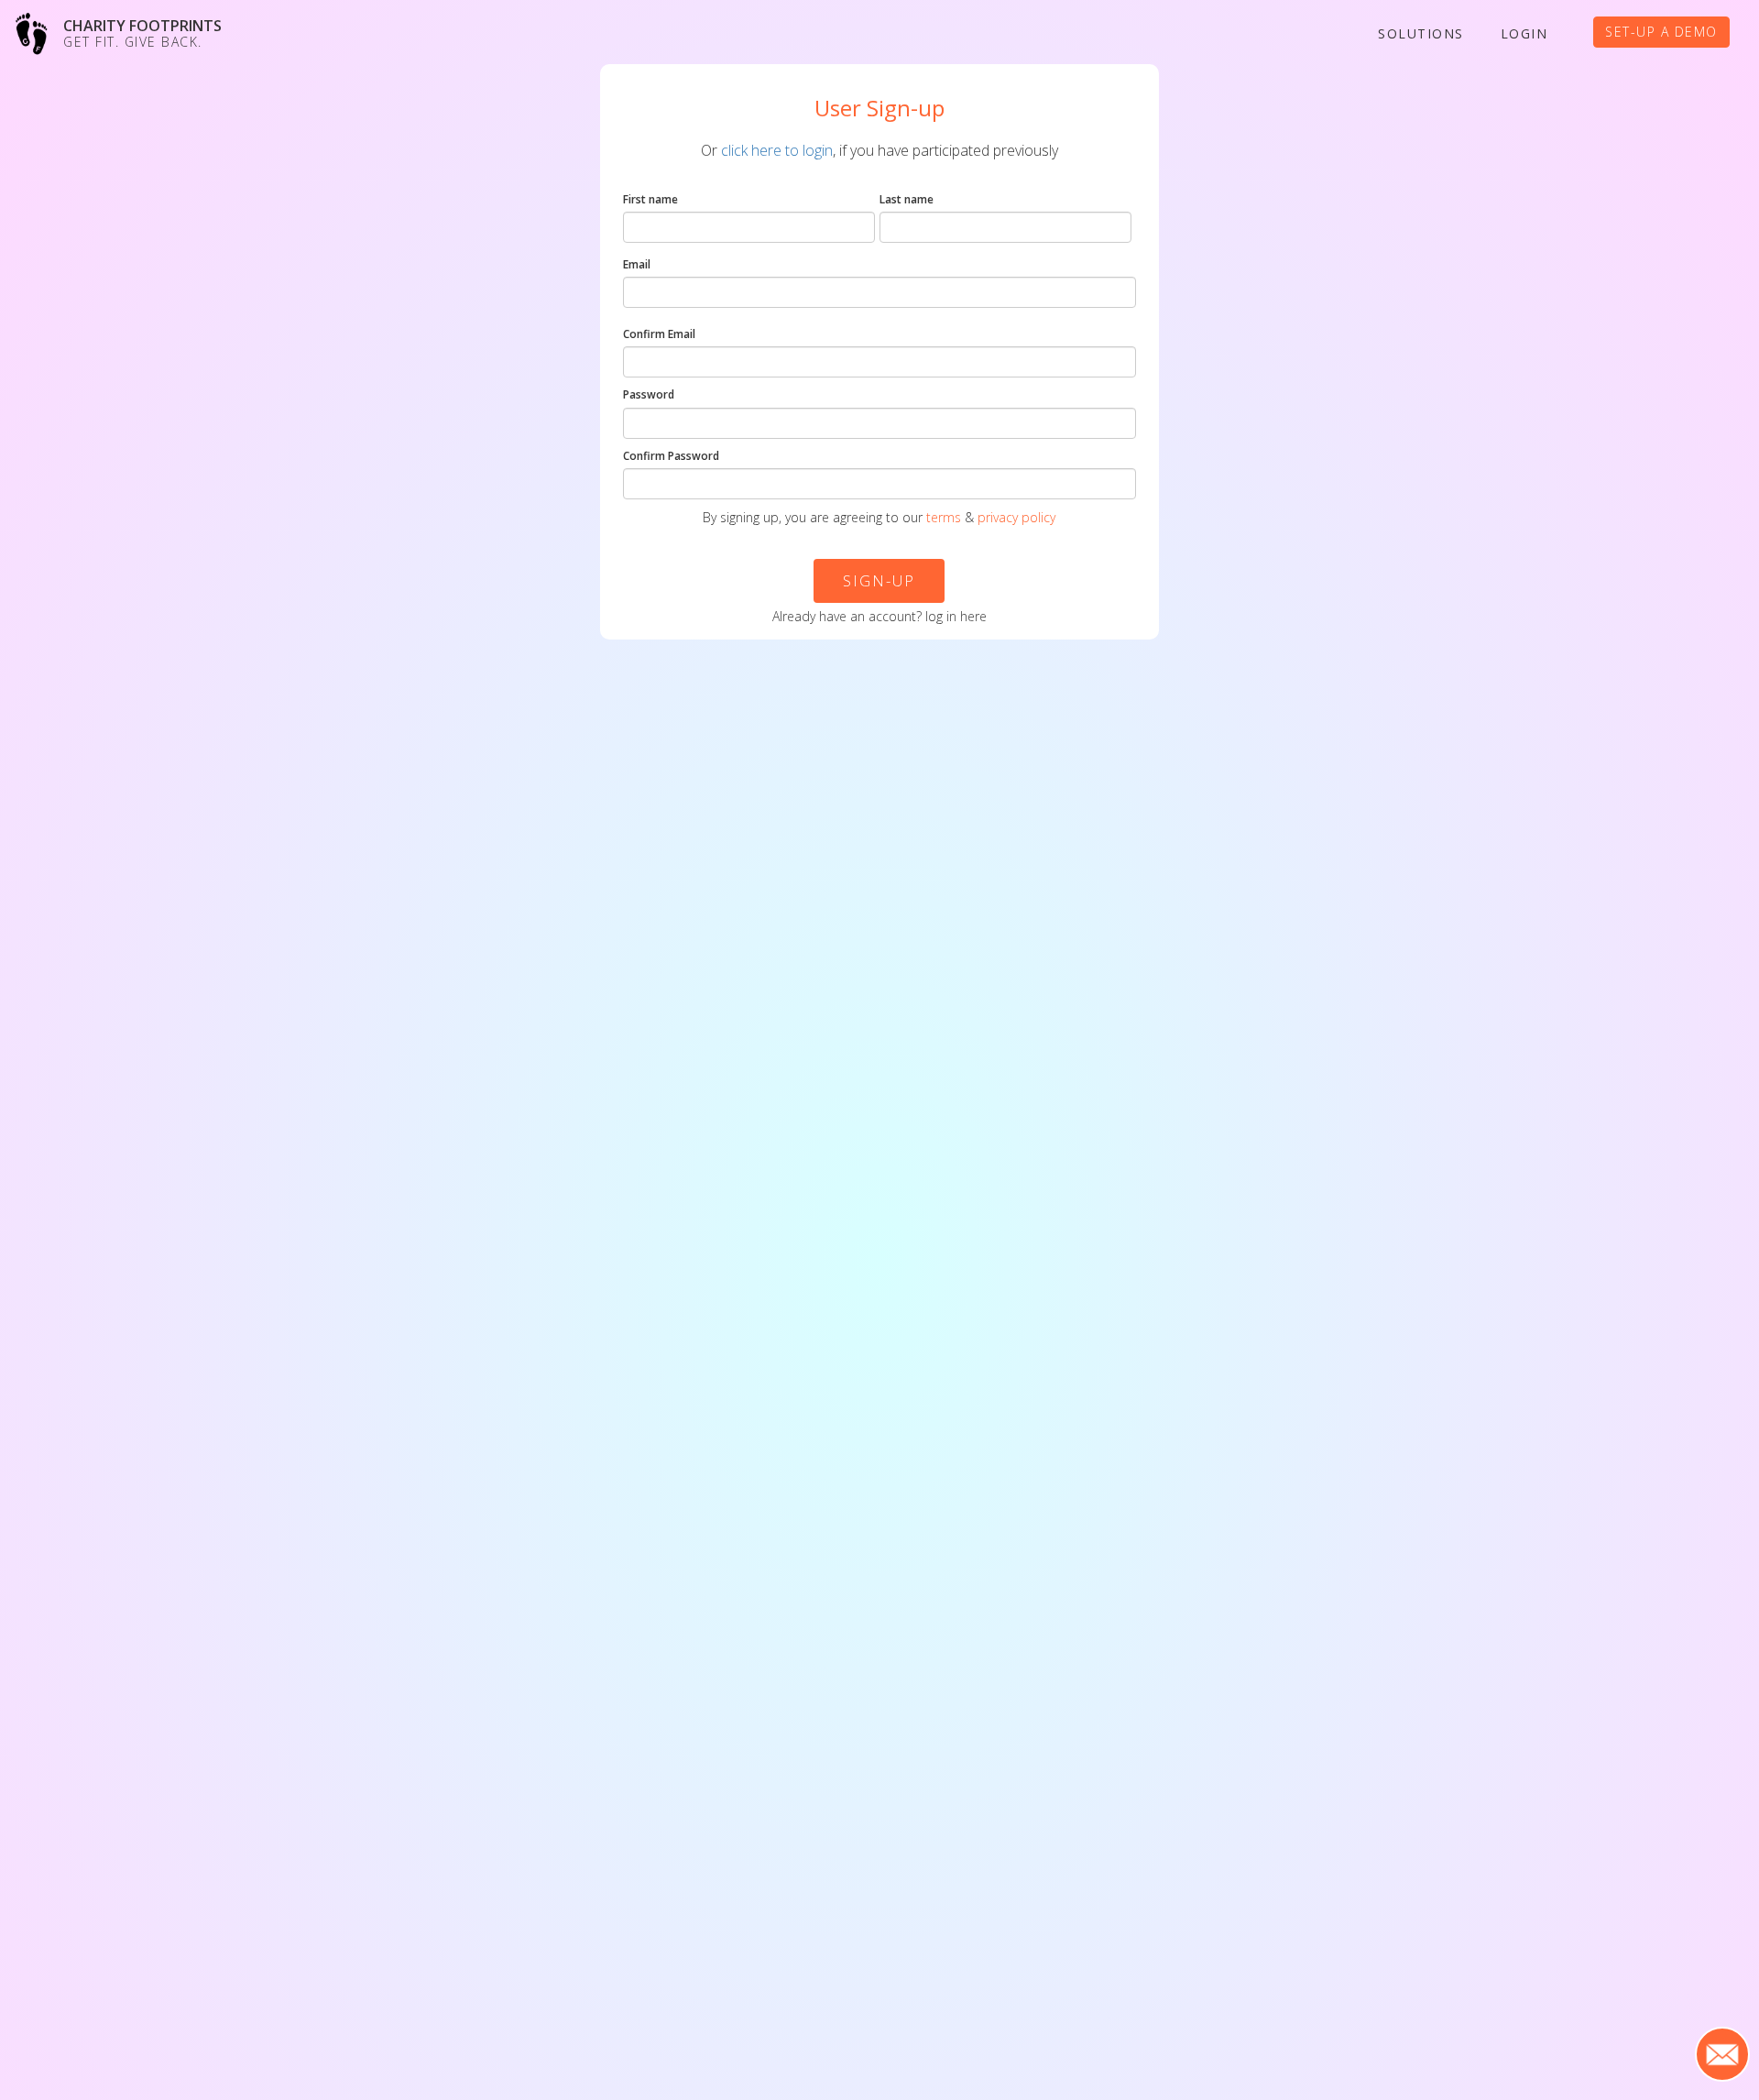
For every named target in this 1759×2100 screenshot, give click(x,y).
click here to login (777, 150)
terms (944, 517)
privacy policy (1016, 517)
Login (1524, 33)
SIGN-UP (879, 580)
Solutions (1421, 33)
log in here (956, 616)
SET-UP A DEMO (1661, 32)
